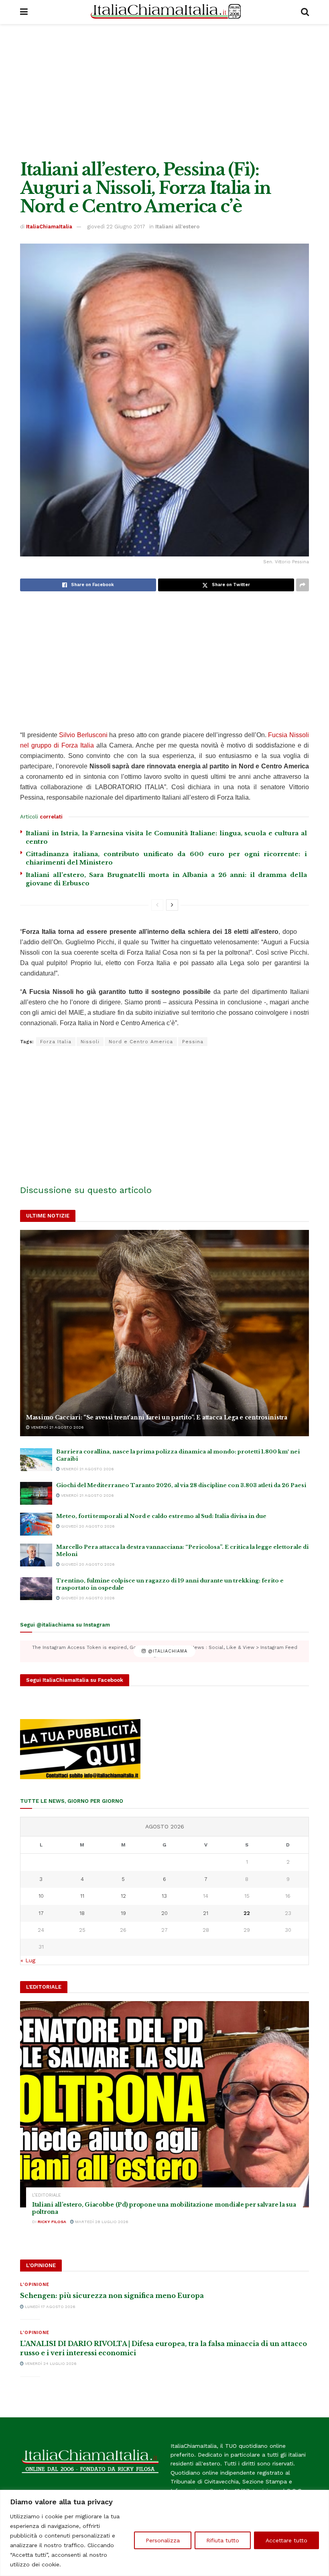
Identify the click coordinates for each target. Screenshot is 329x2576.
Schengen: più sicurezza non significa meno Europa (112, 2296)
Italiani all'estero (177, 227)
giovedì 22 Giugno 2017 (116, 227)
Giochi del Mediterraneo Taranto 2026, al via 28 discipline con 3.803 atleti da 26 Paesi (181, 1485)
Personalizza (163, 2540)
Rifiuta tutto (223, 2540)
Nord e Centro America (141, 1042)
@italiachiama (167, 1651)
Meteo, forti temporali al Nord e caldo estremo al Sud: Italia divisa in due (161, 1516)
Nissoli (90, 1042)
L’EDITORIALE (47, 2195)
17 (41, 1913)
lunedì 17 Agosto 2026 (50, 2307)
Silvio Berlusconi (83, 735)
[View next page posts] (172, 905)
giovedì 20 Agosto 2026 (87, 1526)
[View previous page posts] (157, 905)
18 (82, 1913)
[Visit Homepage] (164, 12)
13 (164, 1896)
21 (206, 1913)
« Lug (28, 1960)
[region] (164, 2533)
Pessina (193, 1042)
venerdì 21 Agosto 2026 (57, 1427)
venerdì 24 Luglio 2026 (50, 2363)
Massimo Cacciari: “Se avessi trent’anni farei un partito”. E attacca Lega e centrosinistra (157, 1417)
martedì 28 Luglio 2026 (101, 2222)
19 (123, 1913)
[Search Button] (305, 12)
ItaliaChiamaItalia (49, 227)
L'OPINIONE (35, 2285)
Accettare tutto (286, 2540)
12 (123, 1896)
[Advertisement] (164, 92)
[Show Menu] (24, 12)
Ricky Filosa (52, 2222)
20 (164, 1913)
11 (82, 1896)
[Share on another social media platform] (303, 585)
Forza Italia (56, 1042)
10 (41, 1896)
